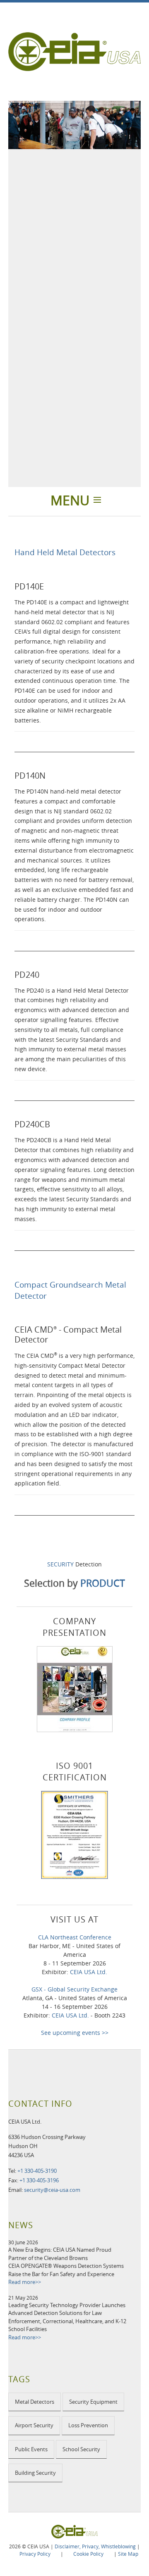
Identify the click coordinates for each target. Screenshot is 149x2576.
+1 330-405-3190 (37, 2171)
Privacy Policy (35, 2554)
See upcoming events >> (75, 2033)
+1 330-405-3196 (39, 2180)
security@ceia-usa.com (52, 2190)
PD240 (27, 975)
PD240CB (32, 1124)
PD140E (29, 586)
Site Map (128, 2554)
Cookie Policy (88, 2554)
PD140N (30, 776)
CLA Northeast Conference (75, 1937)
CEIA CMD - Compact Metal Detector (68, 1334)
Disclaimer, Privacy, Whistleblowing (95, 2546)
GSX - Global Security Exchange (74, 1989)
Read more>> (25, 2282)
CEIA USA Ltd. (89, 1972)
